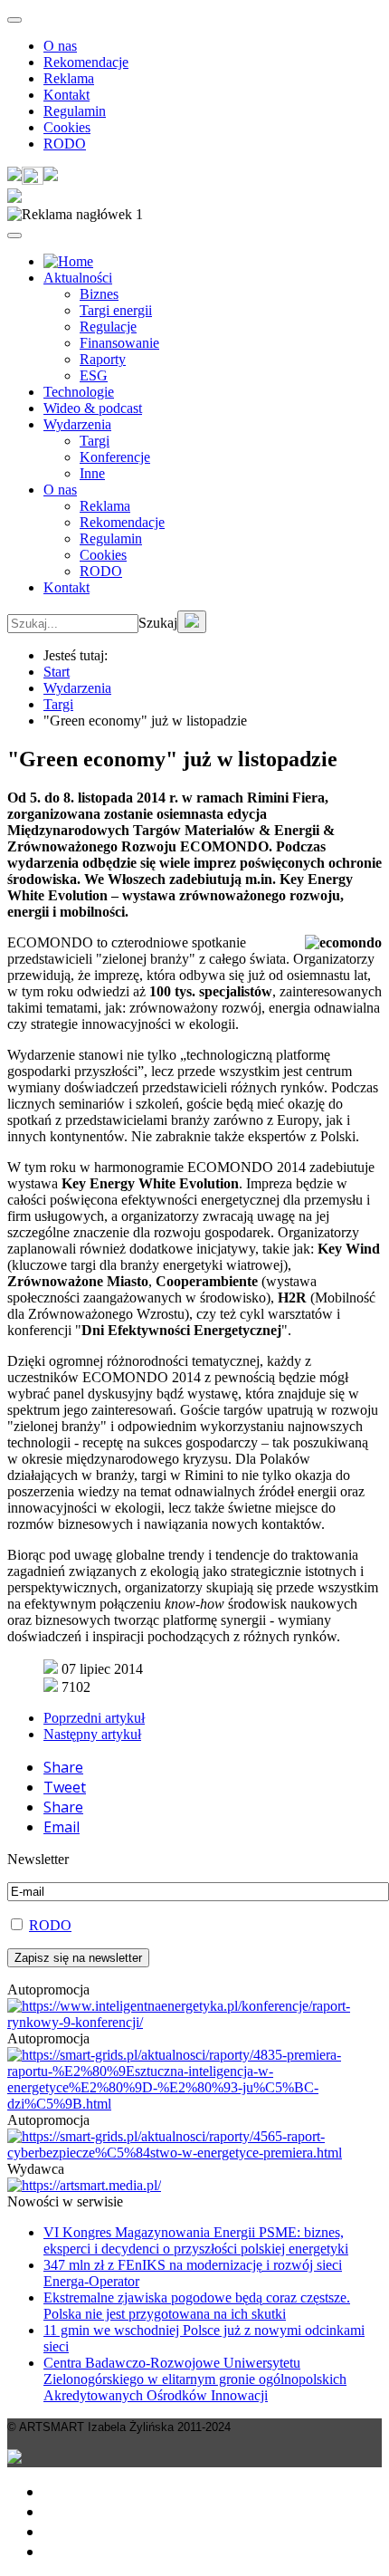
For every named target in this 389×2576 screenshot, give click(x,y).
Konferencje (115, 457)
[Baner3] (84, 2185)
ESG (94, 375)
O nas (60, 46)
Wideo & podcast (93, 408)
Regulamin (75, 111)
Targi (95, 441)
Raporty (103, 359)
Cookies (67, 127)
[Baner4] (194, 2022)
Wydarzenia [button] (77, 424)
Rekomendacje (86, 62)
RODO (65, 144)
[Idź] (192, 622)
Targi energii (116, 310)
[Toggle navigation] (14, 20)
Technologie (79, 392)
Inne (92, 473)
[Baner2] (194, 2153)
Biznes (99, 294)
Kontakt (66, 95)
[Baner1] (194, 2104)
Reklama (69, 78)
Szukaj (158, 623)
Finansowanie (119, 343)
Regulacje (108, 327)
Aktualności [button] (78, 278)
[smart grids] (68, 261)
